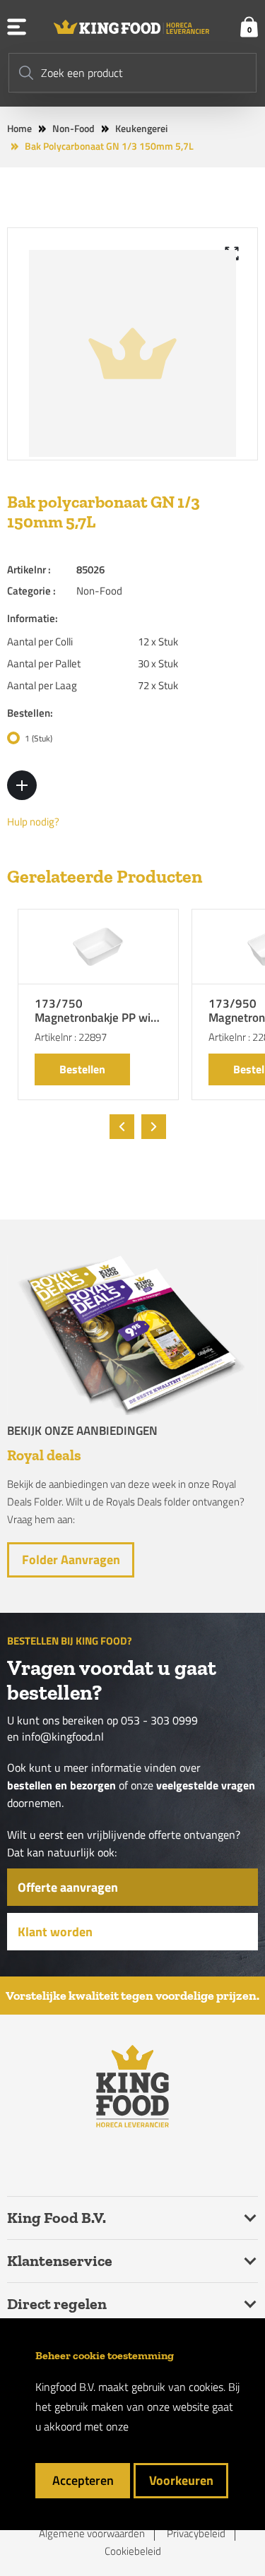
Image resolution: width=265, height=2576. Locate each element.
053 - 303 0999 (159, 1721)
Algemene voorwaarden (92, 2534)
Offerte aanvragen (68, 1887)
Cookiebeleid (133, 2551)
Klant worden (55, 1932)
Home (19, 128)
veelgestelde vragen (206, 1785)
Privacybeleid (196, 2534)
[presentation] (122, 1127)
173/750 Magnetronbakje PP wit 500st (95, 1012)
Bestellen (82, 1069)
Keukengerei (141, 128)
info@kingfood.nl (63, 1737)
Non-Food (73, 128)
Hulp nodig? (33, 822)
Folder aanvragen (71, 1560)
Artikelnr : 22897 (71, 1037)
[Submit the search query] (26, 73)
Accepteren (83, 2480)
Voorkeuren (181, 2480)
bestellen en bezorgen (61, 1785)
